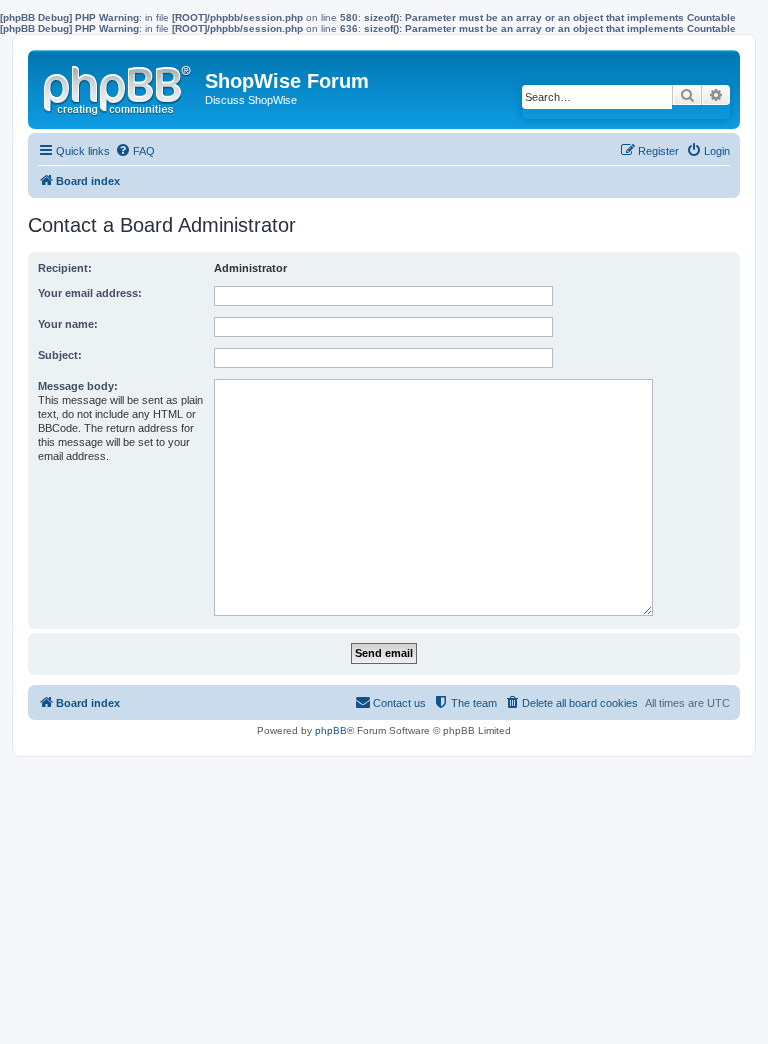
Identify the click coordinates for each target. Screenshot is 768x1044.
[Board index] (119, 86)
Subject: (60, 355)
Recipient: (65, 268)
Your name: (68, 324)
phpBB (331, 730)
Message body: (78, 386)
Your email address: (90, 293)
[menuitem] (135, 151)
